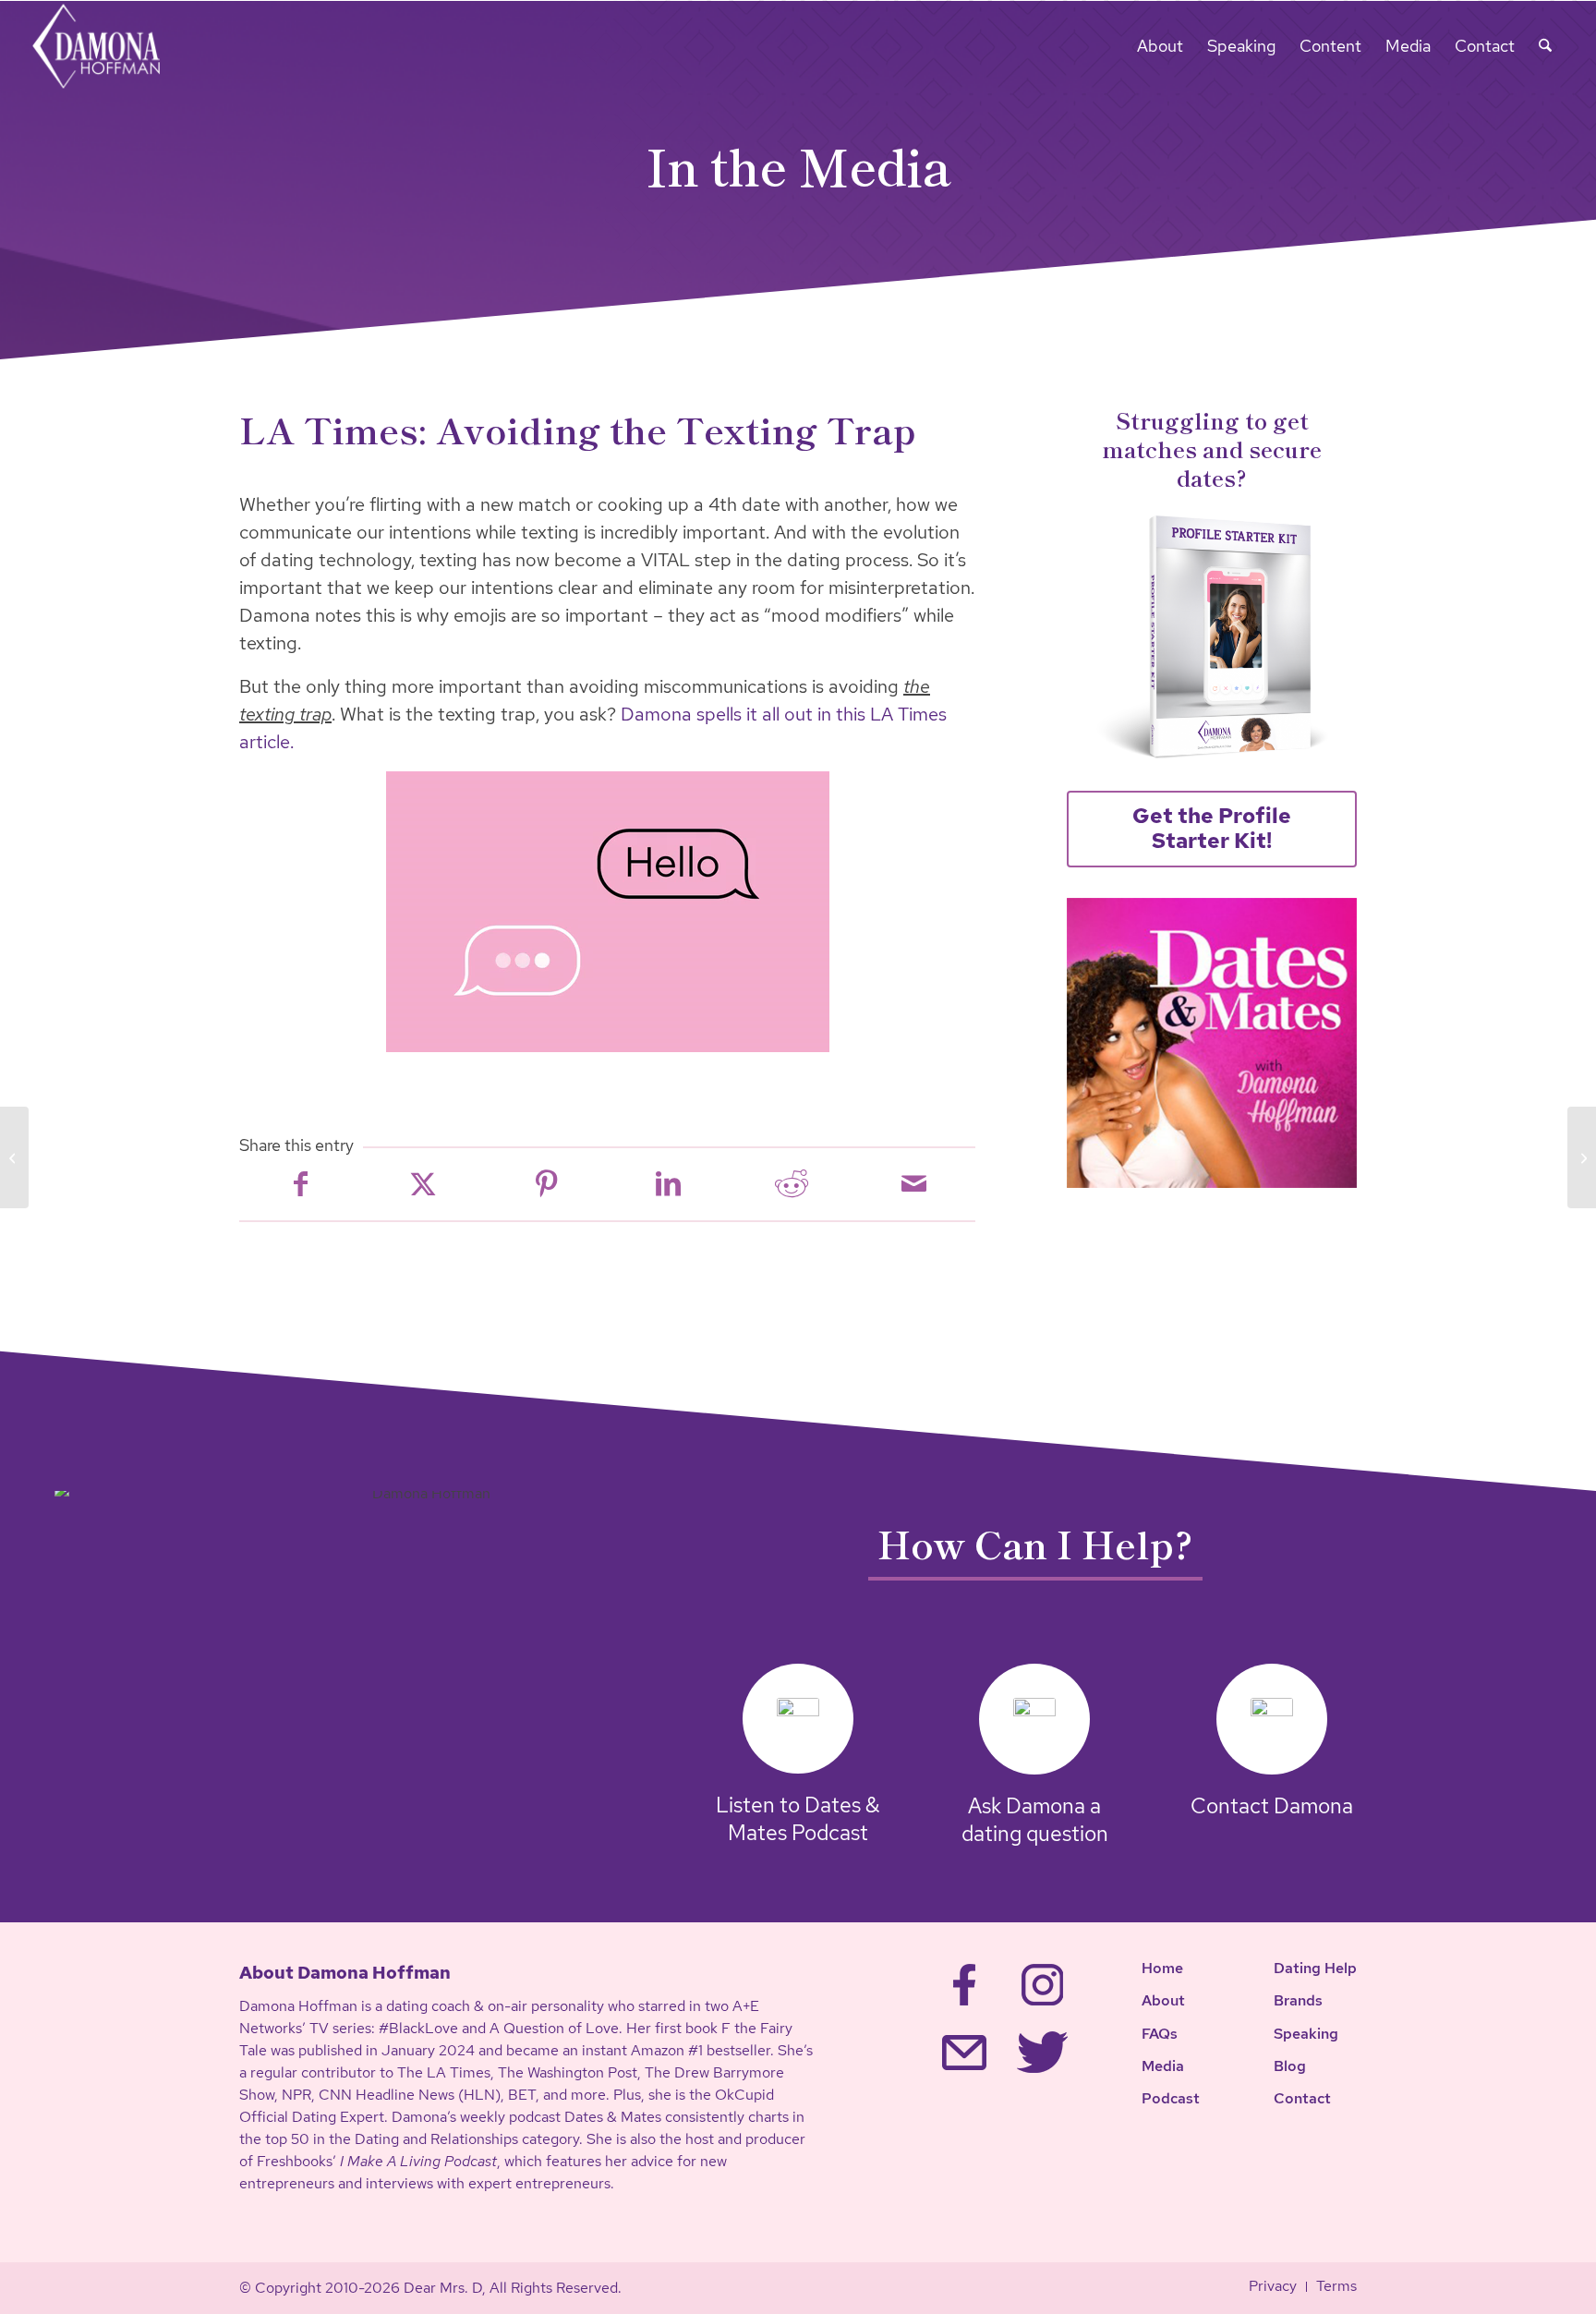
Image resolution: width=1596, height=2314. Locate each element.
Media (1163, 2066)
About (1163, 2000)
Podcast (1171, 2098)
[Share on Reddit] (791, 1184)
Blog (1290, 2066)
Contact (1302, 2098)
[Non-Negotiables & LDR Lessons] (14, 1157)
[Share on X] (423, 1184)
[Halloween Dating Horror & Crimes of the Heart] (1582, 1157)
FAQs (1160, 2034)
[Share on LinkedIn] (668, 1184)
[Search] (1545, 46)
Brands (1298, 2000)
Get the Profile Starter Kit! (1212, 829)
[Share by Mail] (914, 1184)
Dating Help (1315, 1968)
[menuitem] (1160, 46)
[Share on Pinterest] (546, 1184)
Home (1162, 1968)
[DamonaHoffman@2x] (109, 46)
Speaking (1306, 2034)
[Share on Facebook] (301, 1184)
